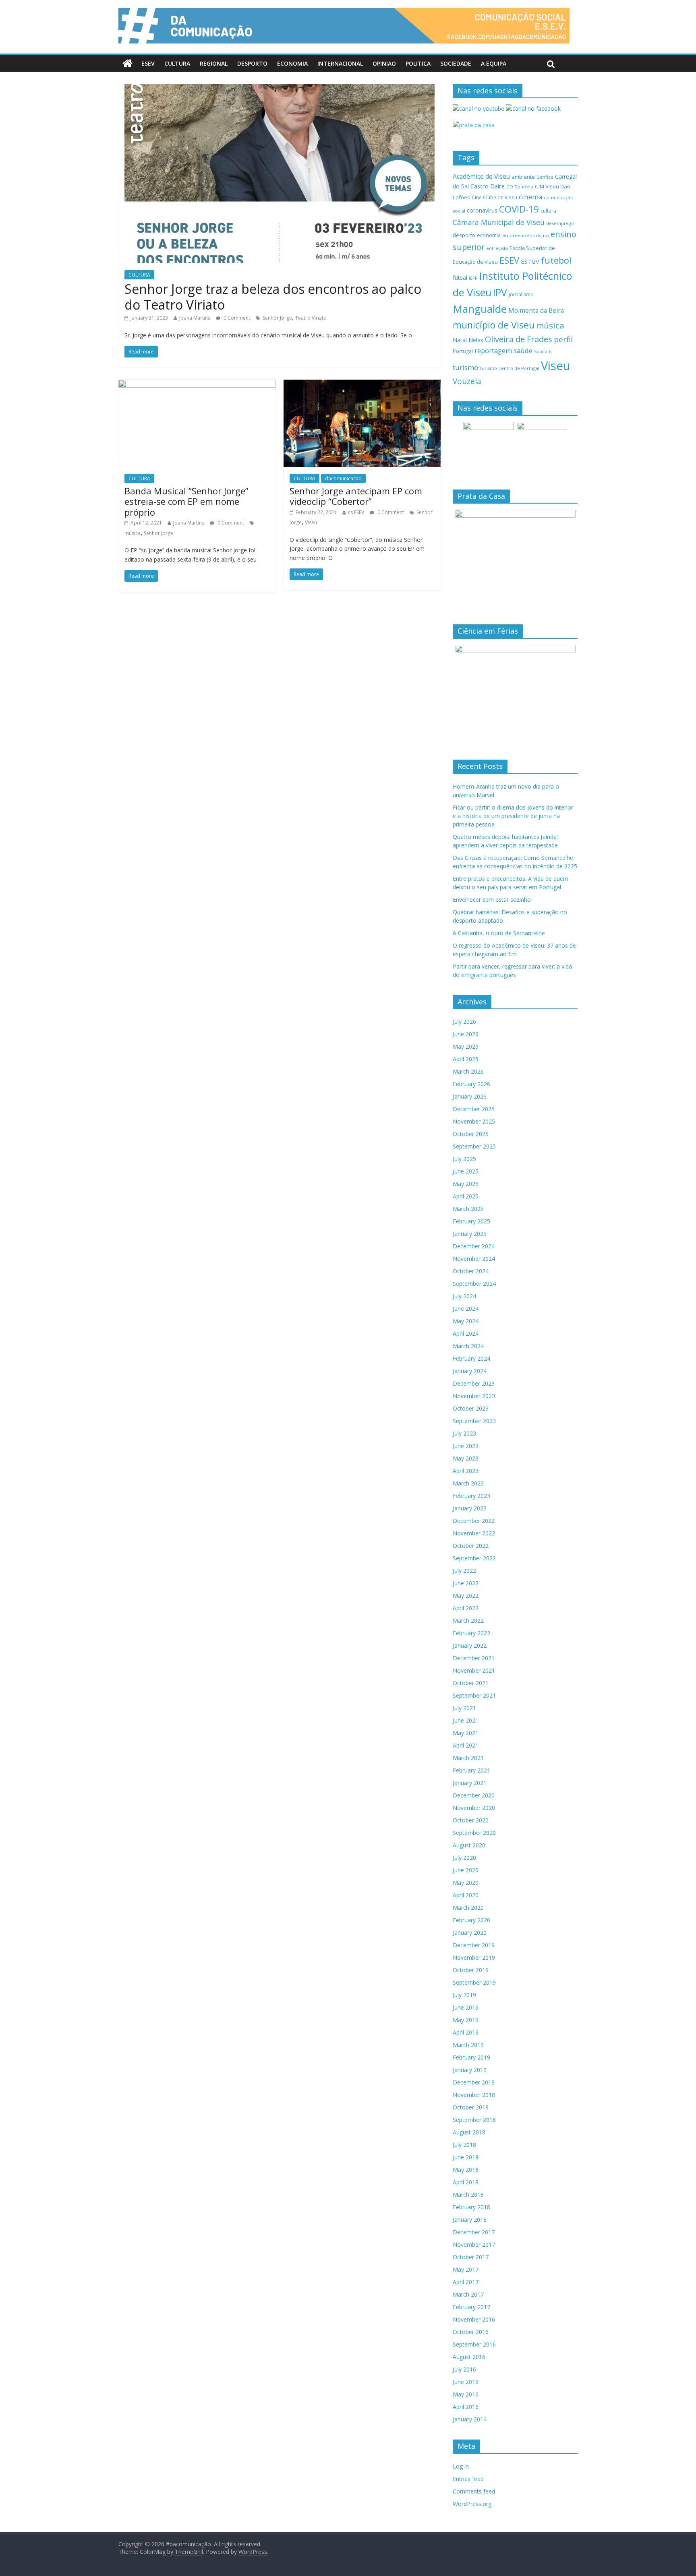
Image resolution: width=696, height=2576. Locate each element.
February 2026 (471, 1084)
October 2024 (471, 1271)
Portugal (463, 351)
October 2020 (471, 1820)
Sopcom (543, 351)
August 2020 (469, 1845)
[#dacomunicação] (127, 64)
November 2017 (474, 2244)
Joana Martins (195, 318)
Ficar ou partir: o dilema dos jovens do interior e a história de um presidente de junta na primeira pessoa (513, 816)
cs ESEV (356, 512)
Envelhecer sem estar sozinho (492, 900)
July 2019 (464, 1995)
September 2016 (474, 2344)
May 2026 (466, 1046)
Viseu (311, 522)
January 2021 (470, 1783)
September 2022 (474, 1558)
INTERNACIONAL (340, 63)
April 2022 (466, 1608)
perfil (563, 339)
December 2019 (474, 1945)
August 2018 (469, 2132)
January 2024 (470, 1371)
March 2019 (468, 2045)
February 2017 (471, 2307)
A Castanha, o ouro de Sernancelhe (499, 933)
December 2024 (474, 1246)
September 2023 (474, 1421)
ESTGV (530, 261)
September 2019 (474, 1982)
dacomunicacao (343, 478)
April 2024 (466, 1333)
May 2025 (466, 1184)
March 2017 (468, 2294)
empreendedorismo (526, 235)
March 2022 (468, 1621)
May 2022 (466, 1596)
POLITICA (418, 63)
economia (489, 235)
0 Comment (236, 318)
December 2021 (474, 1658)
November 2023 (474, 1396)
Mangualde (480, 309)
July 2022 (464, 1571)
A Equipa (494, 63)
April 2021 (466, 1745)
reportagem (493, 350)
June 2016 (466, 2382)
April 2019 (466, 2032)
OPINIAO (384, 63)
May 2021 (466, 1733)
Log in (461, 2466)
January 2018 (470, 2220)
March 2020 (468, 1908)
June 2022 (466, 1583)
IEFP (473, 278)
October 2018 (471, 2107)
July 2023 (464, 1433)
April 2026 (466, 1059)
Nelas (476, 340)
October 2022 (471, 1546)
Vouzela (467, 381)
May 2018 (466, 2170)
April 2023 (466, 1471)
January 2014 (470, 2419)
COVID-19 (519, 209)
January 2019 (470, 2070)
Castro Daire (488, 186)
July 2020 (464, 1858)
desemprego (560, 223)
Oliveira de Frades (519, 339)
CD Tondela (520, 187)
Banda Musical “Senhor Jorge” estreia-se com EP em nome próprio (186, 501)
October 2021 (471, 1683)
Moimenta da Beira (536, 311)
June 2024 (466, 1309)
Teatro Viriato (311, 318)
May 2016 (466, 2394)
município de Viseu (494, 325)
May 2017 (466, 2269)
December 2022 (474, 1521)
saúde (523, 350)
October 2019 (471, 1970)
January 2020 (470, 1933)
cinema (530, 197)
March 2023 (468, 1483)
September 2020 (474, 1833)
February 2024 (471, 1358)
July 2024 (464, 1296)
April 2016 (466, 2407)
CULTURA (177, 63)
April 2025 (466, 1196)
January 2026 (470, 1096)
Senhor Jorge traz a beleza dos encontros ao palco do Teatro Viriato (273, 296)
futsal (460, 278)
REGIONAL (214, 63)
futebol (556, 260)
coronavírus (482, 210)
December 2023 (474, 1383)
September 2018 (474, 2120)
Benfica (545, 177)
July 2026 (464, 1022)
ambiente (523, 177)
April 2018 (466, 2182)
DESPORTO (252, 63)
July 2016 (464, 2369)
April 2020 (466, 1895)
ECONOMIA (292, 63)
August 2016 (469, 2357)
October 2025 (471, 1134)
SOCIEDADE (456, 63)
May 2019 (466, 2020)
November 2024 (474, 1259)
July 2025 (464, 1159)
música (133, 533)
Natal (460, 340)
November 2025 (474, 1121)
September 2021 (474, 1695)
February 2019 (471, 2057)
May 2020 (466, 1883)
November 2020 (474, 1808)
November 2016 (474, 2319)
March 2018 (468, 2195)
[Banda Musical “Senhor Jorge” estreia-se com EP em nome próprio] (197, 384)
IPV (500, 292)
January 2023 (470, 1508)
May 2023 (466, 1458)
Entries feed (468, 2479)
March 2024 (468, 1346)
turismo (465, 367)
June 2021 (466, 1720)
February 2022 (471, 1633)
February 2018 (471, 2207)
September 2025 (474, 1146)
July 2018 (464, 2145)
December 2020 (474, 1795)
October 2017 (471, 2257)
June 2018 (466, 2157)
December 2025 (474, 1109)
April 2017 (466, 2282)
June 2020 (466, 1870)
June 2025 (466, 1171)
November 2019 (474, 1957)
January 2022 (470, 1645)
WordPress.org (472, 2504)
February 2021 (471, 1770)
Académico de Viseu (481, 176)
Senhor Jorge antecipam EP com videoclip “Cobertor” (356, 496)
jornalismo (521, 294)
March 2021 (468, 1758)
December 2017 (474, 2232)
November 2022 (474, 1533)
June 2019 (466, 2007)
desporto (464, 235)
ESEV (148, 63)
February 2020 (471, 1920)
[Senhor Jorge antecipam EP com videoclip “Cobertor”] (362, 384)
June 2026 (466, 1034)
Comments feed (474, 2491)
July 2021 (464, 1708)
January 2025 (470, 1234)
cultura (548, 211)
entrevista (497, 248)
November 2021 (474, 1670)
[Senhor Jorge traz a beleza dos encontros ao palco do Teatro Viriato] (280, 89)
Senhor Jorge (277, 318)
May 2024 (466, 1321)
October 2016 (471, 2332)
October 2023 (471, 1408)
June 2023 (466, 1446)
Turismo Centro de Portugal (510, 368)
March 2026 (468, 1071)
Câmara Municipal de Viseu (499, 222)
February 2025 (471, 1221)
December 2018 (474, 2082)
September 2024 (474, 1284)
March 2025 (468, 1209)
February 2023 (471, 1496)
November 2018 (474, 2095)
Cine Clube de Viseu (494, 197)
